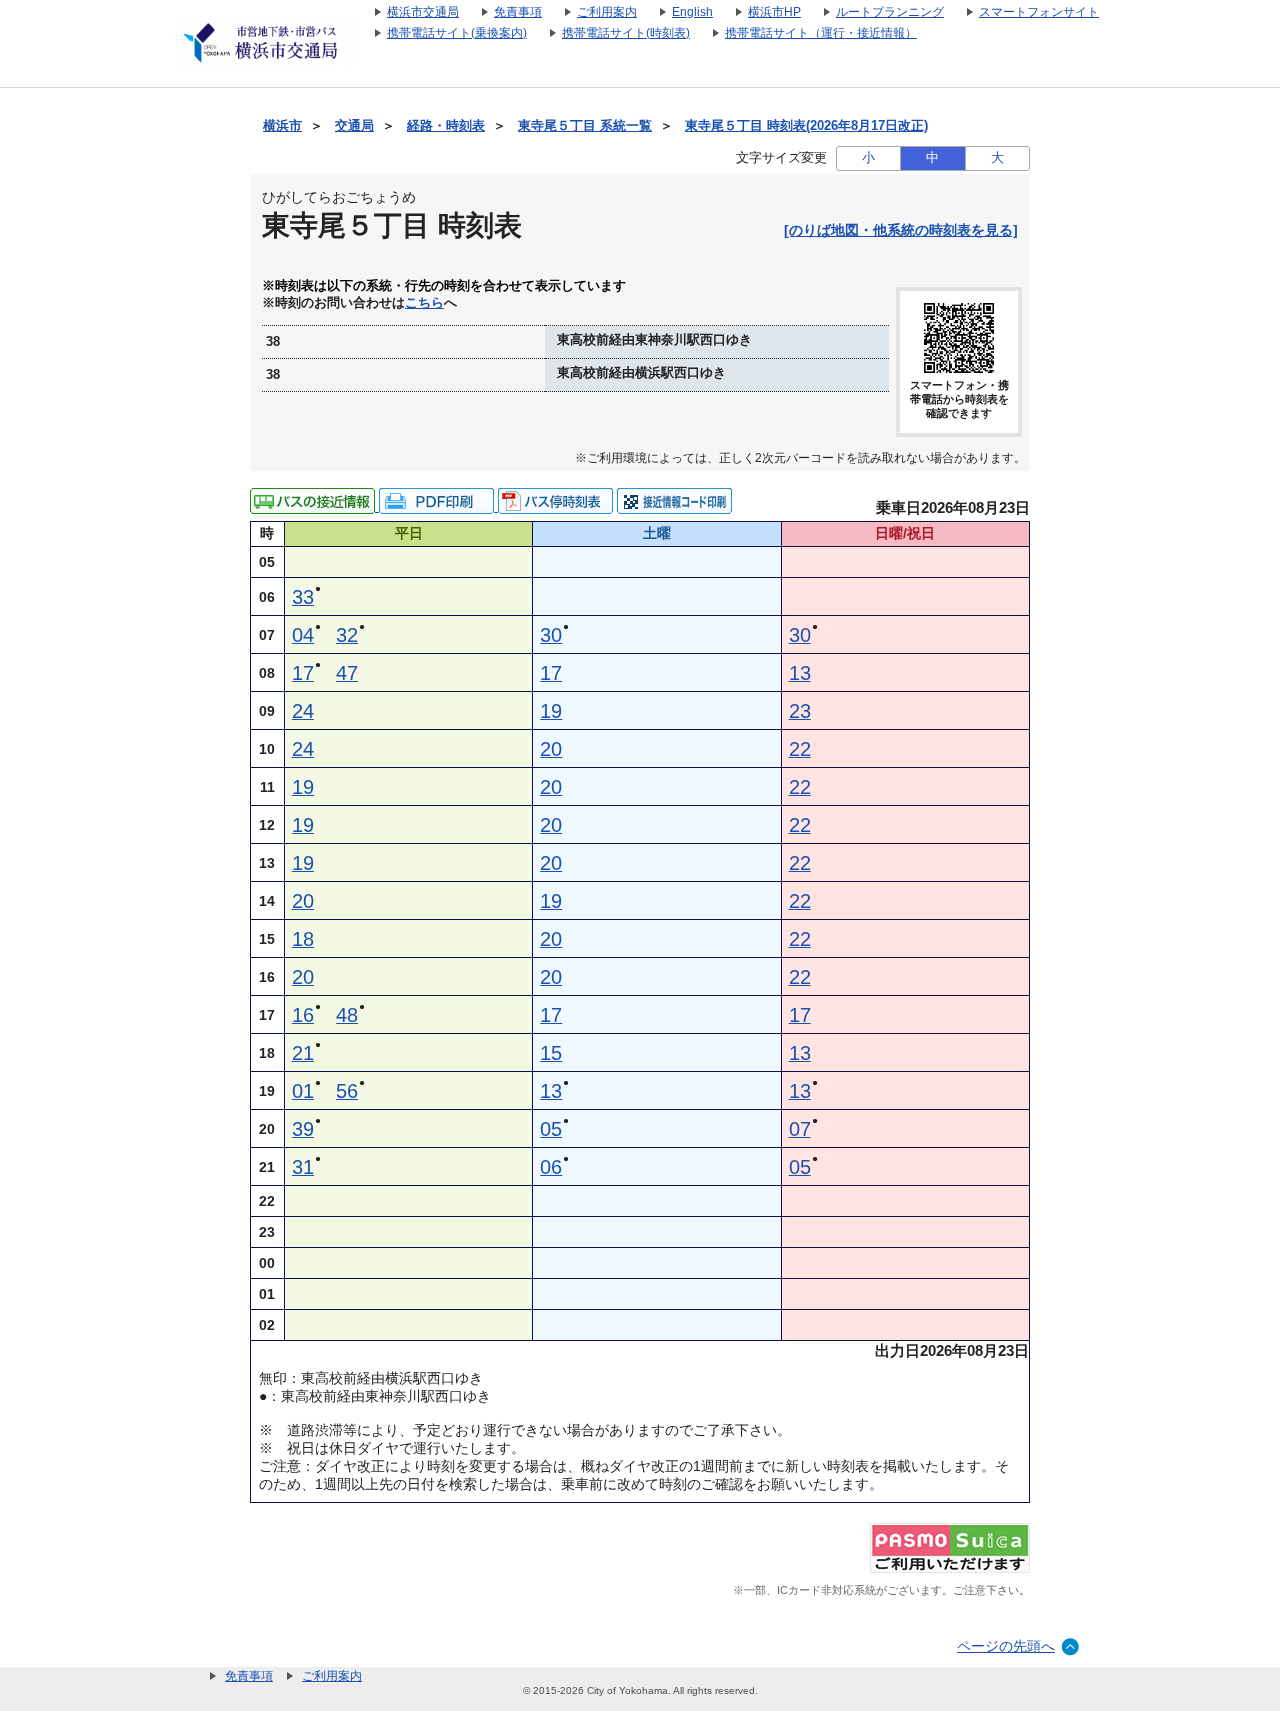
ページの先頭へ (1006, 1646)
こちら (424, 303)
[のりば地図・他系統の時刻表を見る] (901, 230)
